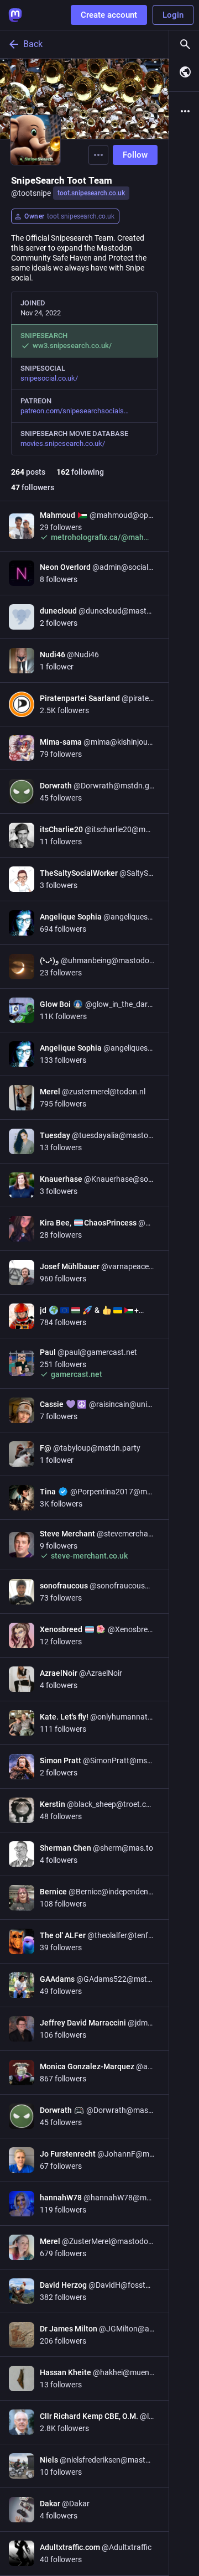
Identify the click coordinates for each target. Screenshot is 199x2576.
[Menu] (98, 155)
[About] (184, 111)
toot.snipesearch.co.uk (91, 193)
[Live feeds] (184, 72)
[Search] (184, 44)
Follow (135, 155)
